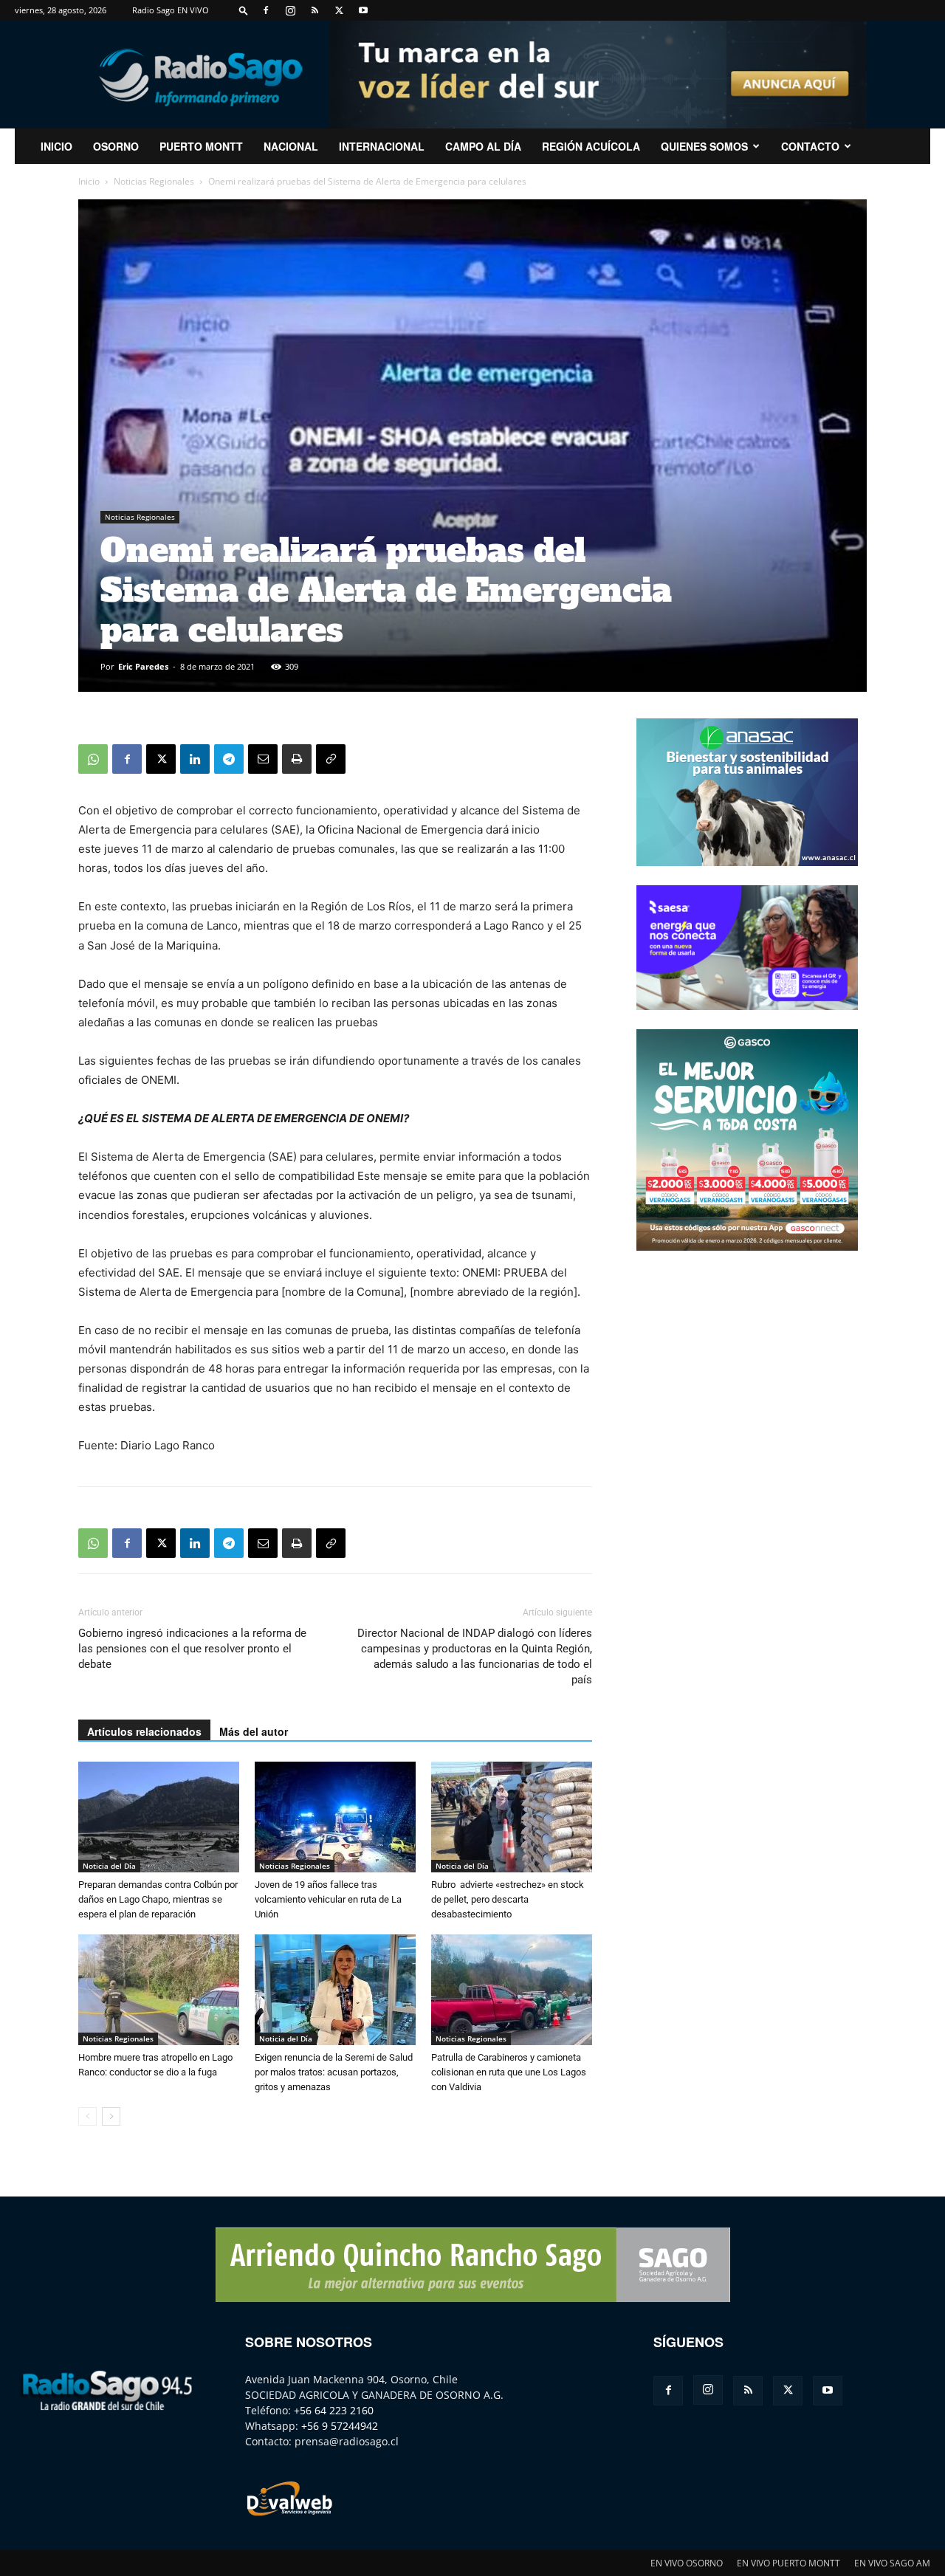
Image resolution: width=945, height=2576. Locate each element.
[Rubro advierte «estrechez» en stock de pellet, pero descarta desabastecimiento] (512, 1817)
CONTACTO (810, 146)
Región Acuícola (591, 146)
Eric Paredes (143, 666)
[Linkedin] (195, 759)
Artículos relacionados (144, 1731)
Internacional (382, 146)
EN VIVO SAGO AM (892, 2563)
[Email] (263, 759)
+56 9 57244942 (340, 2426)
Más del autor (254, 1731)
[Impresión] (297, 759)
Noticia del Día (109, 1866)
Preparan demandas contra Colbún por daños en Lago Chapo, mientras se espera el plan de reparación (158, 1899)
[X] (339, 10)
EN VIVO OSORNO (687, 2563)
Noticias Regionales (154, 181)
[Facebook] (266, 10)
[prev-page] (87, 2116)
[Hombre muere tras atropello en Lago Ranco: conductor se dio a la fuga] (159, 1990)
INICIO (56, 146)
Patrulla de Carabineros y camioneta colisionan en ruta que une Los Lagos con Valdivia (509, 2072)
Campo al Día (483, 146)
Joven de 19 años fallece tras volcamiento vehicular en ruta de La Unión (328, 1899)
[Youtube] (363, 10)
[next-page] (111, 2116)
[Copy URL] (331, 759)
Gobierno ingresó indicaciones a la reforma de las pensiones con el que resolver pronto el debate (192, 1649)
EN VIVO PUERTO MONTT (788, 2563)
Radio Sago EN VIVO (171, 10)
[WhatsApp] (93, 759)
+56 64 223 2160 (334, 2410)
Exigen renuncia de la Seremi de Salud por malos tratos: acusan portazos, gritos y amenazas (334, 2072)
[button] (244, 10)
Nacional (291, 146)
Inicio (89, 181)
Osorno (116, 146)
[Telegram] (229, 759)
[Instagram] (290, 10)
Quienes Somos (704, 146)
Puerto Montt (201, 146)
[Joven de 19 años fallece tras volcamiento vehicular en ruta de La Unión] (335, 1817)
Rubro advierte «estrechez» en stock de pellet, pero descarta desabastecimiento (508, 1899)
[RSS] (315, 10)
